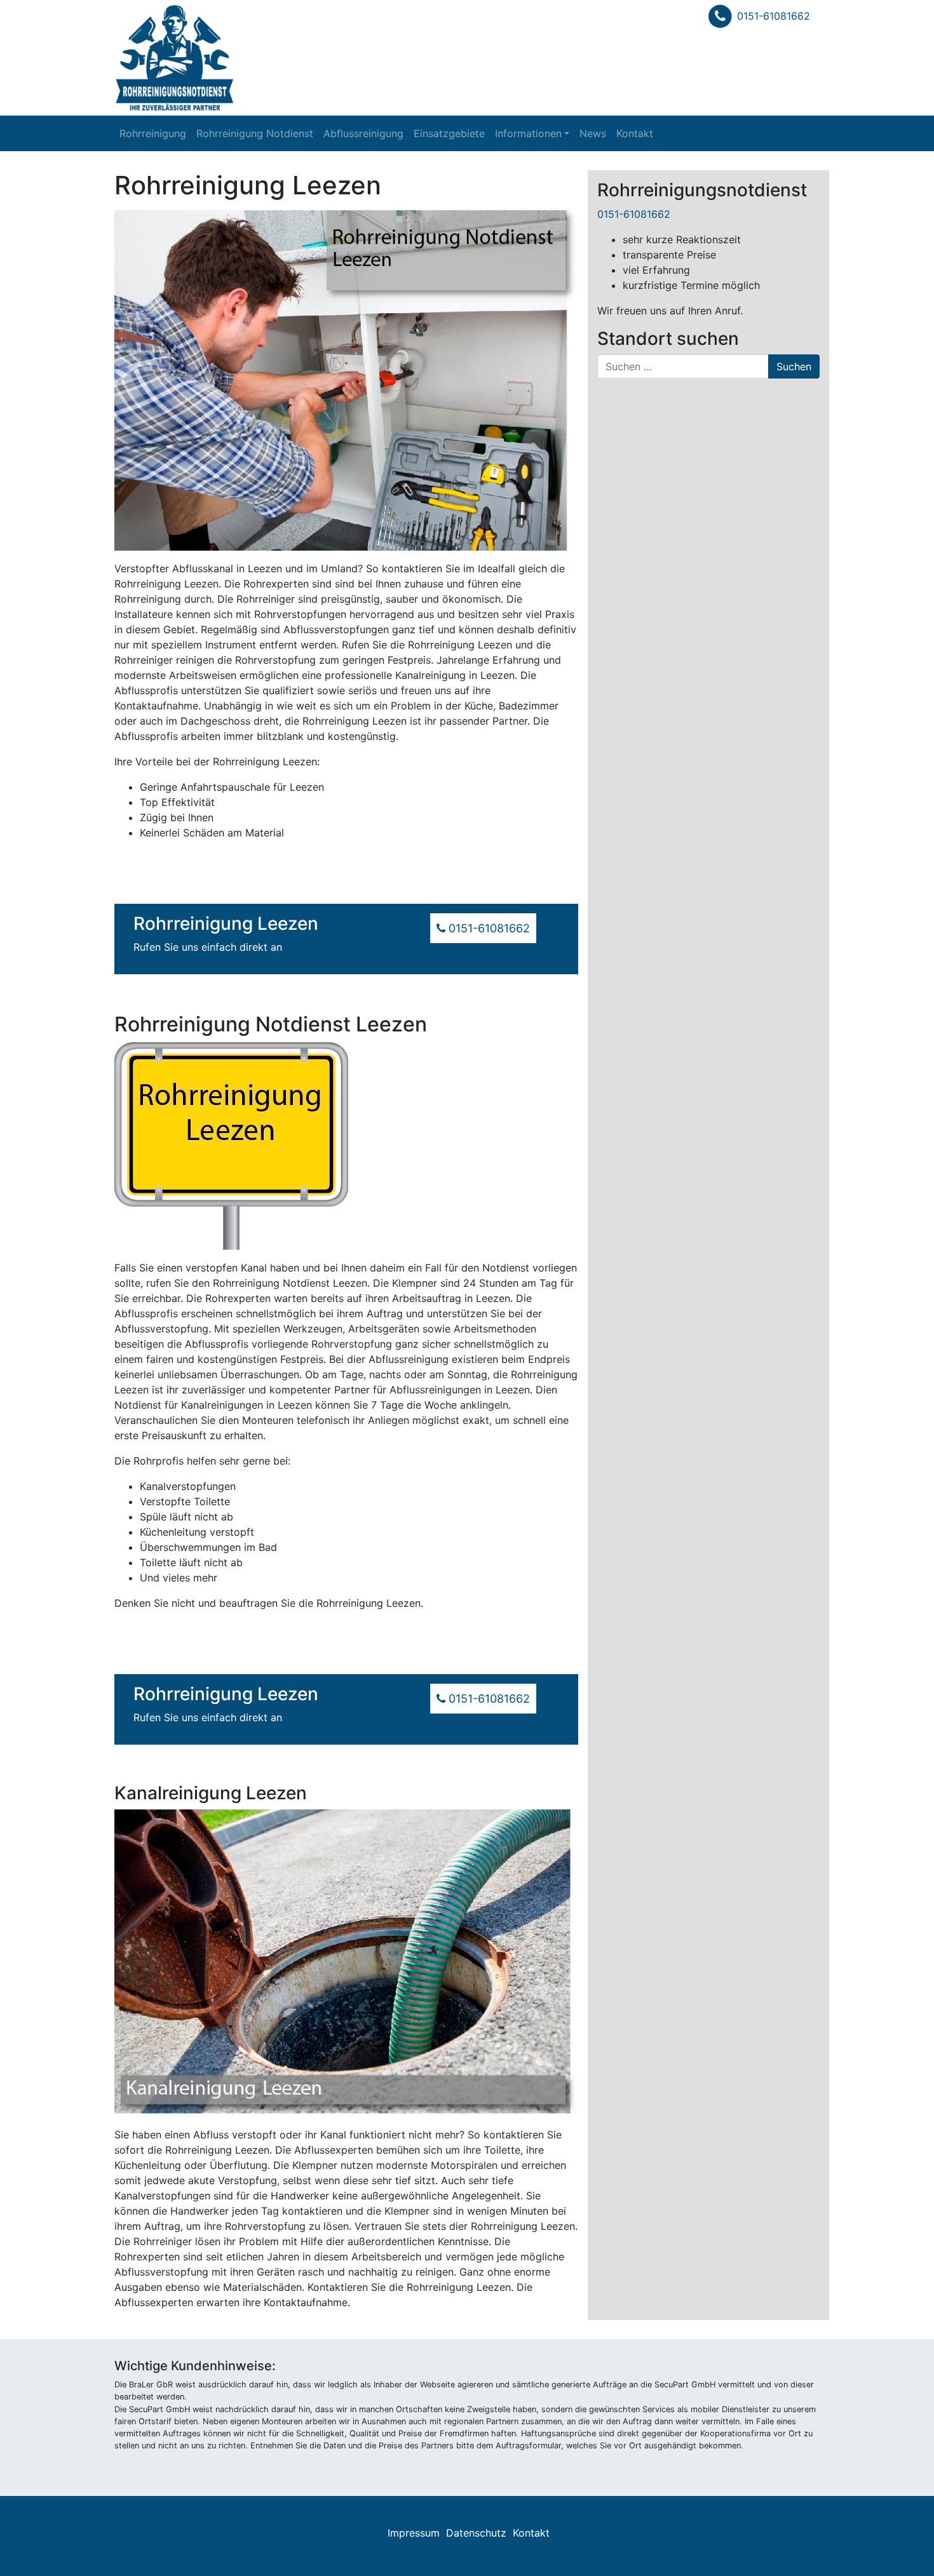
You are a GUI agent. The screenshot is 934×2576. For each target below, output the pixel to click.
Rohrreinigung (153, 133)
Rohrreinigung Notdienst (255, 133)
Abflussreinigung (363, 133)
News (593, 133)
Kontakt (635, 133)
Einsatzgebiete (449, 133)
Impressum (414, 2533)
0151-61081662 (774, 16)
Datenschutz (476, 2533)
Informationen (528, 133)
